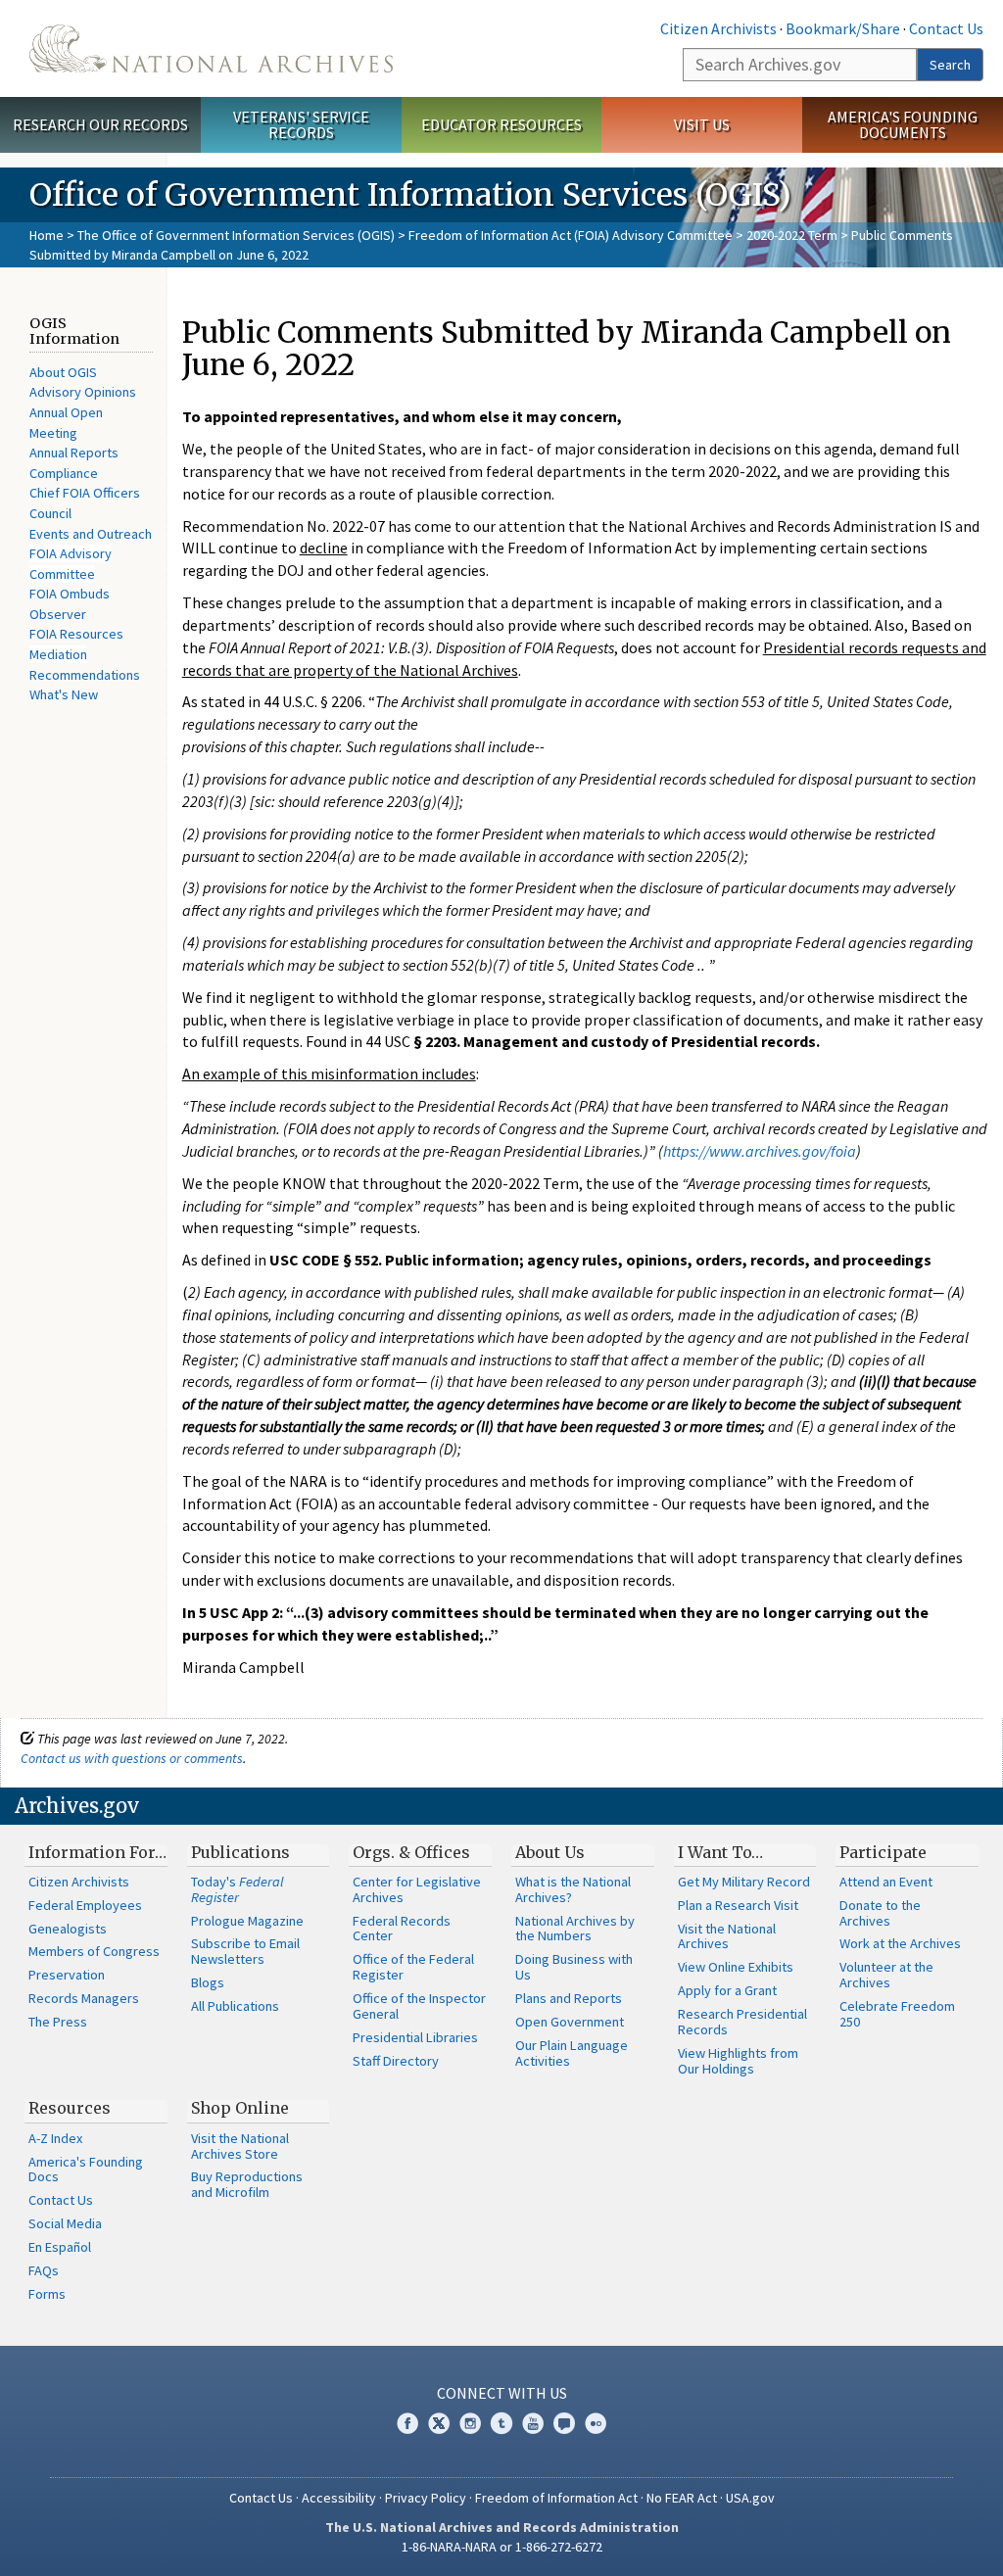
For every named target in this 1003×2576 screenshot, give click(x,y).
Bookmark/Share (843, 28)
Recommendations (85, 675)
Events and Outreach (91, 534)
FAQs (44, 2270)
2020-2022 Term (792, 235)
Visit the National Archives (727, 1936)
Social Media (65, 2223)
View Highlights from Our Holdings (738, 2061)
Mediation (58, 654)
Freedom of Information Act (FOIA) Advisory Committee (571, 235)
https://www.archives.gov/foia (760, 1151)
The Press (58, 2022)
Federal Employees (85, 1905)
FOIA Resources (76, 634)
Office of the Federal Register (413, 1967)
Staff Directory (396, 2061)
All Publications (235, 2006)
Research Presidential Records (742, 2022)
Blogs (208, 1982)
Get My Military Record (744, 1882)
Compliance (64, 473)
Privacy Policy (426, 2498)
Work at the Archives (900, 1943)
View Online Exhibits (736, 1967)
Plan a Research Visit (738, 1905)
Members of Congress (94, 1951)
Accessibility (339, 2498)
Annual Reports (74, 453)
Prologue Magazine (247, 1921)
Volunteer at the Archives (886, 1975)
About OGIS (63, 372)
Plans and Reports (569, 1998)
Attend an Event (886, 1882)
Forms (47, 2294)
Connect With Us (502, 2393)
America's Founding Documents (903, 125)
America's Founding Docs (86, 2170)
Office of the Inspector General (419, 2006)
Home (47, 235)
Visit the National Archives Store (240, 2146)
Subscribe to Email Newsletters (245, 1951)
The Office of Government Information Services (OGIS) (236, 235)
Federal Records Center (402, 1929)
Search (950, 65)
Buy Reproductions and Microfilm (247, 2184)
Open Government (570, 2022)
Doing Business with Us (574, 1967)
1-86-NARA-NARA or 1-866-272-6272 (502, 2547)
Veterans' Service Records (301, 125)
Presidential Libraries (415, 2037)
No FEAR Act (682, 2498)
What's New (64, 694)
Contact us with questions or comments (132, 1758)
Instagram (470, 2423)
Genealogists (68, 1929)
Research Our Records (100, 124)
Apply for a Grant (727, 1990)
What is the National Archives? (573, 1889)
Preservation (67, 1975)
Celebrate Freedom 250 (897, 2014)
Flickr (596, 2423)
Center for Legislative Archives (417, 1889)
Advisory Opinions (83, 392)
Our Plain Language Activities (572, 2053)
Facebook (407, 2423)
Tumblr (501, 2423)
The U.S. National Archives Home (211, 48)
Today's (238, 1889)
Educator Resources (501, 124)
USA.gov (750, 2498)
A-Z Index (55, 2138)
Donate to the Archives (880, 1913)
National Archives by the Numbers (575, 1929)
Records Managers (84, 1998)
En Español (60, 2247)
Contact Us (946, 28)
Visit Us (702, 124)
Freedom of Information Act (556, 2498)
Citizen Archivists (718, 28)
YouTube (533, 2423)
